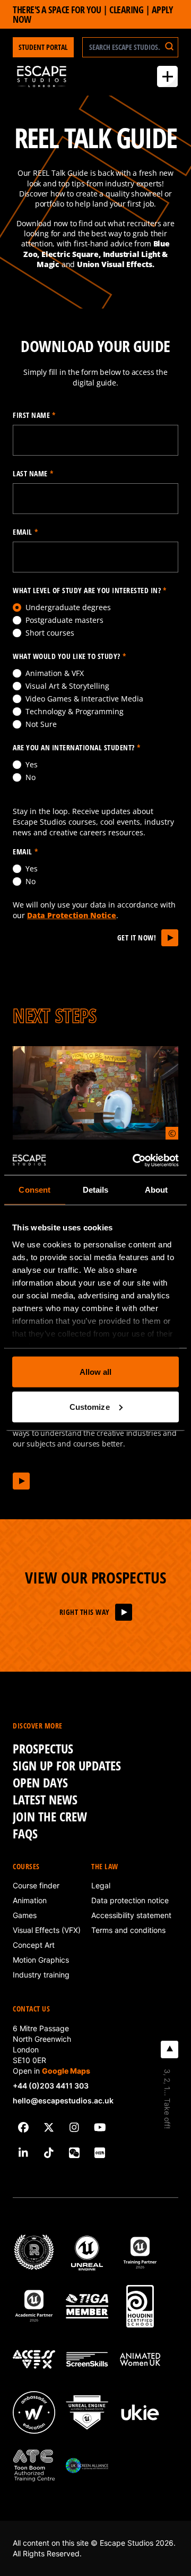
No (31, 777)
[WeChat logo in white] (74, 2153)
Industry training (41, 1975)
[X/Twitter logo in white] (49, 2127)
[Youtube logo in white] (100, 2127)
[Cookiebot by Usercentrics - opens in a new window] (135, 1160)
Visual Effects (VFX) (47, 1930)
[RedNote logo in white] (100, 2153)
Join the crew (50, 1817)
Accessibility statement (131, 1915)
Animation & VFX (55, 673)
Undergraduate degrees (68, 607)
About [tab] (157, 1190)
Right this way (85, 1612)
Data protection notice (130, 1900)
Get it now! (137, 938)
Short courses (50, 633)
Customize (90, 1406)
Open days (40, 1783)
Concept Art (34, 1945)
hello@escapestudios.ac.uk (63, 2100)
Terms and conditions (128, 1930)
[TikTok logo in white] (49, 2153)
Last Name (33, 473)
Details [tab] (96, 1190)
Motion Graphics (41, 1960)
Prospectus (43, 1749)
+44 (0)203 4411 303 (51, 2086)
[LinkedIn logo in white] (23, 2153)
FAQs (25, 1834)
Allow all (96, 1372)
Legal (101, 1885)
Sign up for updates (67, 1766)
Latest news (45, 1800)
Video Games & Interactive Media (84, 699)
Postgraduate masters (64, 620)
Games (25, 1915)
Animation (30, 1900)
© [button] (172, 1133)
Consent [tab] (34, 1190)
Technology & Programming (75, 711)
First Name (34, 415)
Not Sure (41, 724)
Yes (32, 764)
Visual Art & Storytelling (67, 686)
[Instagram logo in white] (74, 2127)
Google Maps (66, 2071)
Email (25, 532)
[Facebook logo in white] (23, 2127)
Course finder (36, 1885)
